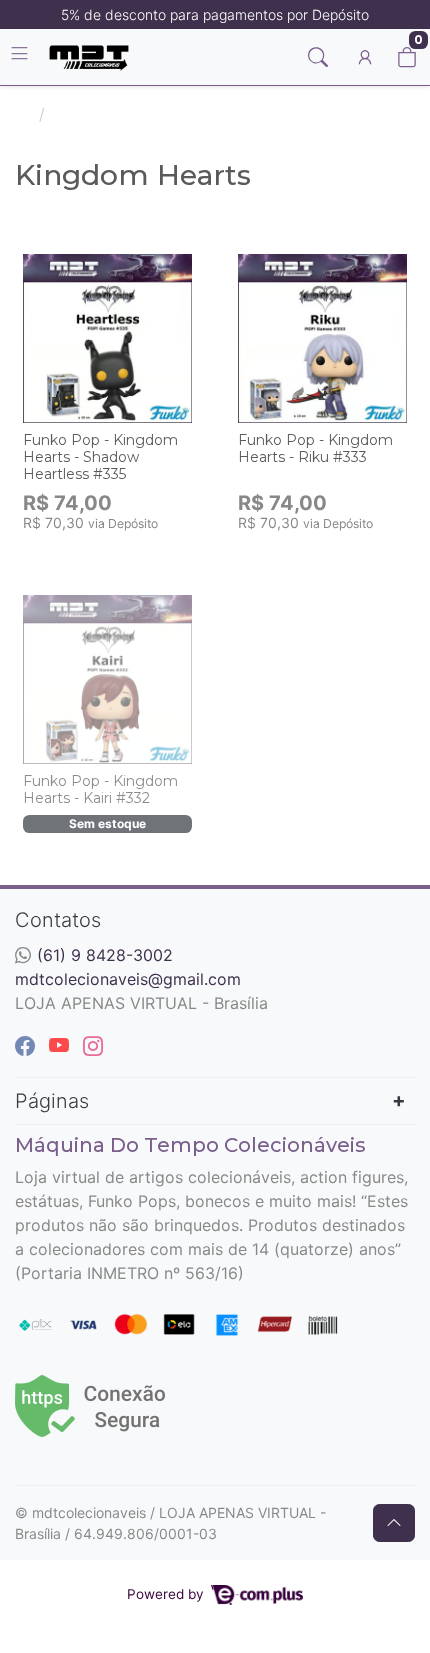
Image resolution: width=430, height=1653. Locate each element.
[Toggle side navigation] (21, 56)
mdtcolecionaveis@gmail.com (128, 979)
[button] (365, 57)
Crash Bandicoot (116, 114)
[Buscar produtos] (318, 57)
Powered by (167, 1594)
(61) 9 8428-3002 (105, 955)
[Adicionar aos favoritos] (48, 266)
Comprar (118, 553)
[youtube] (62, 1046)
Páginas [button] (52, 1101)
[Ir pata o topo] (394, 1523)
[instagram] (93, 1046)
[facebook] (28, 1046)
